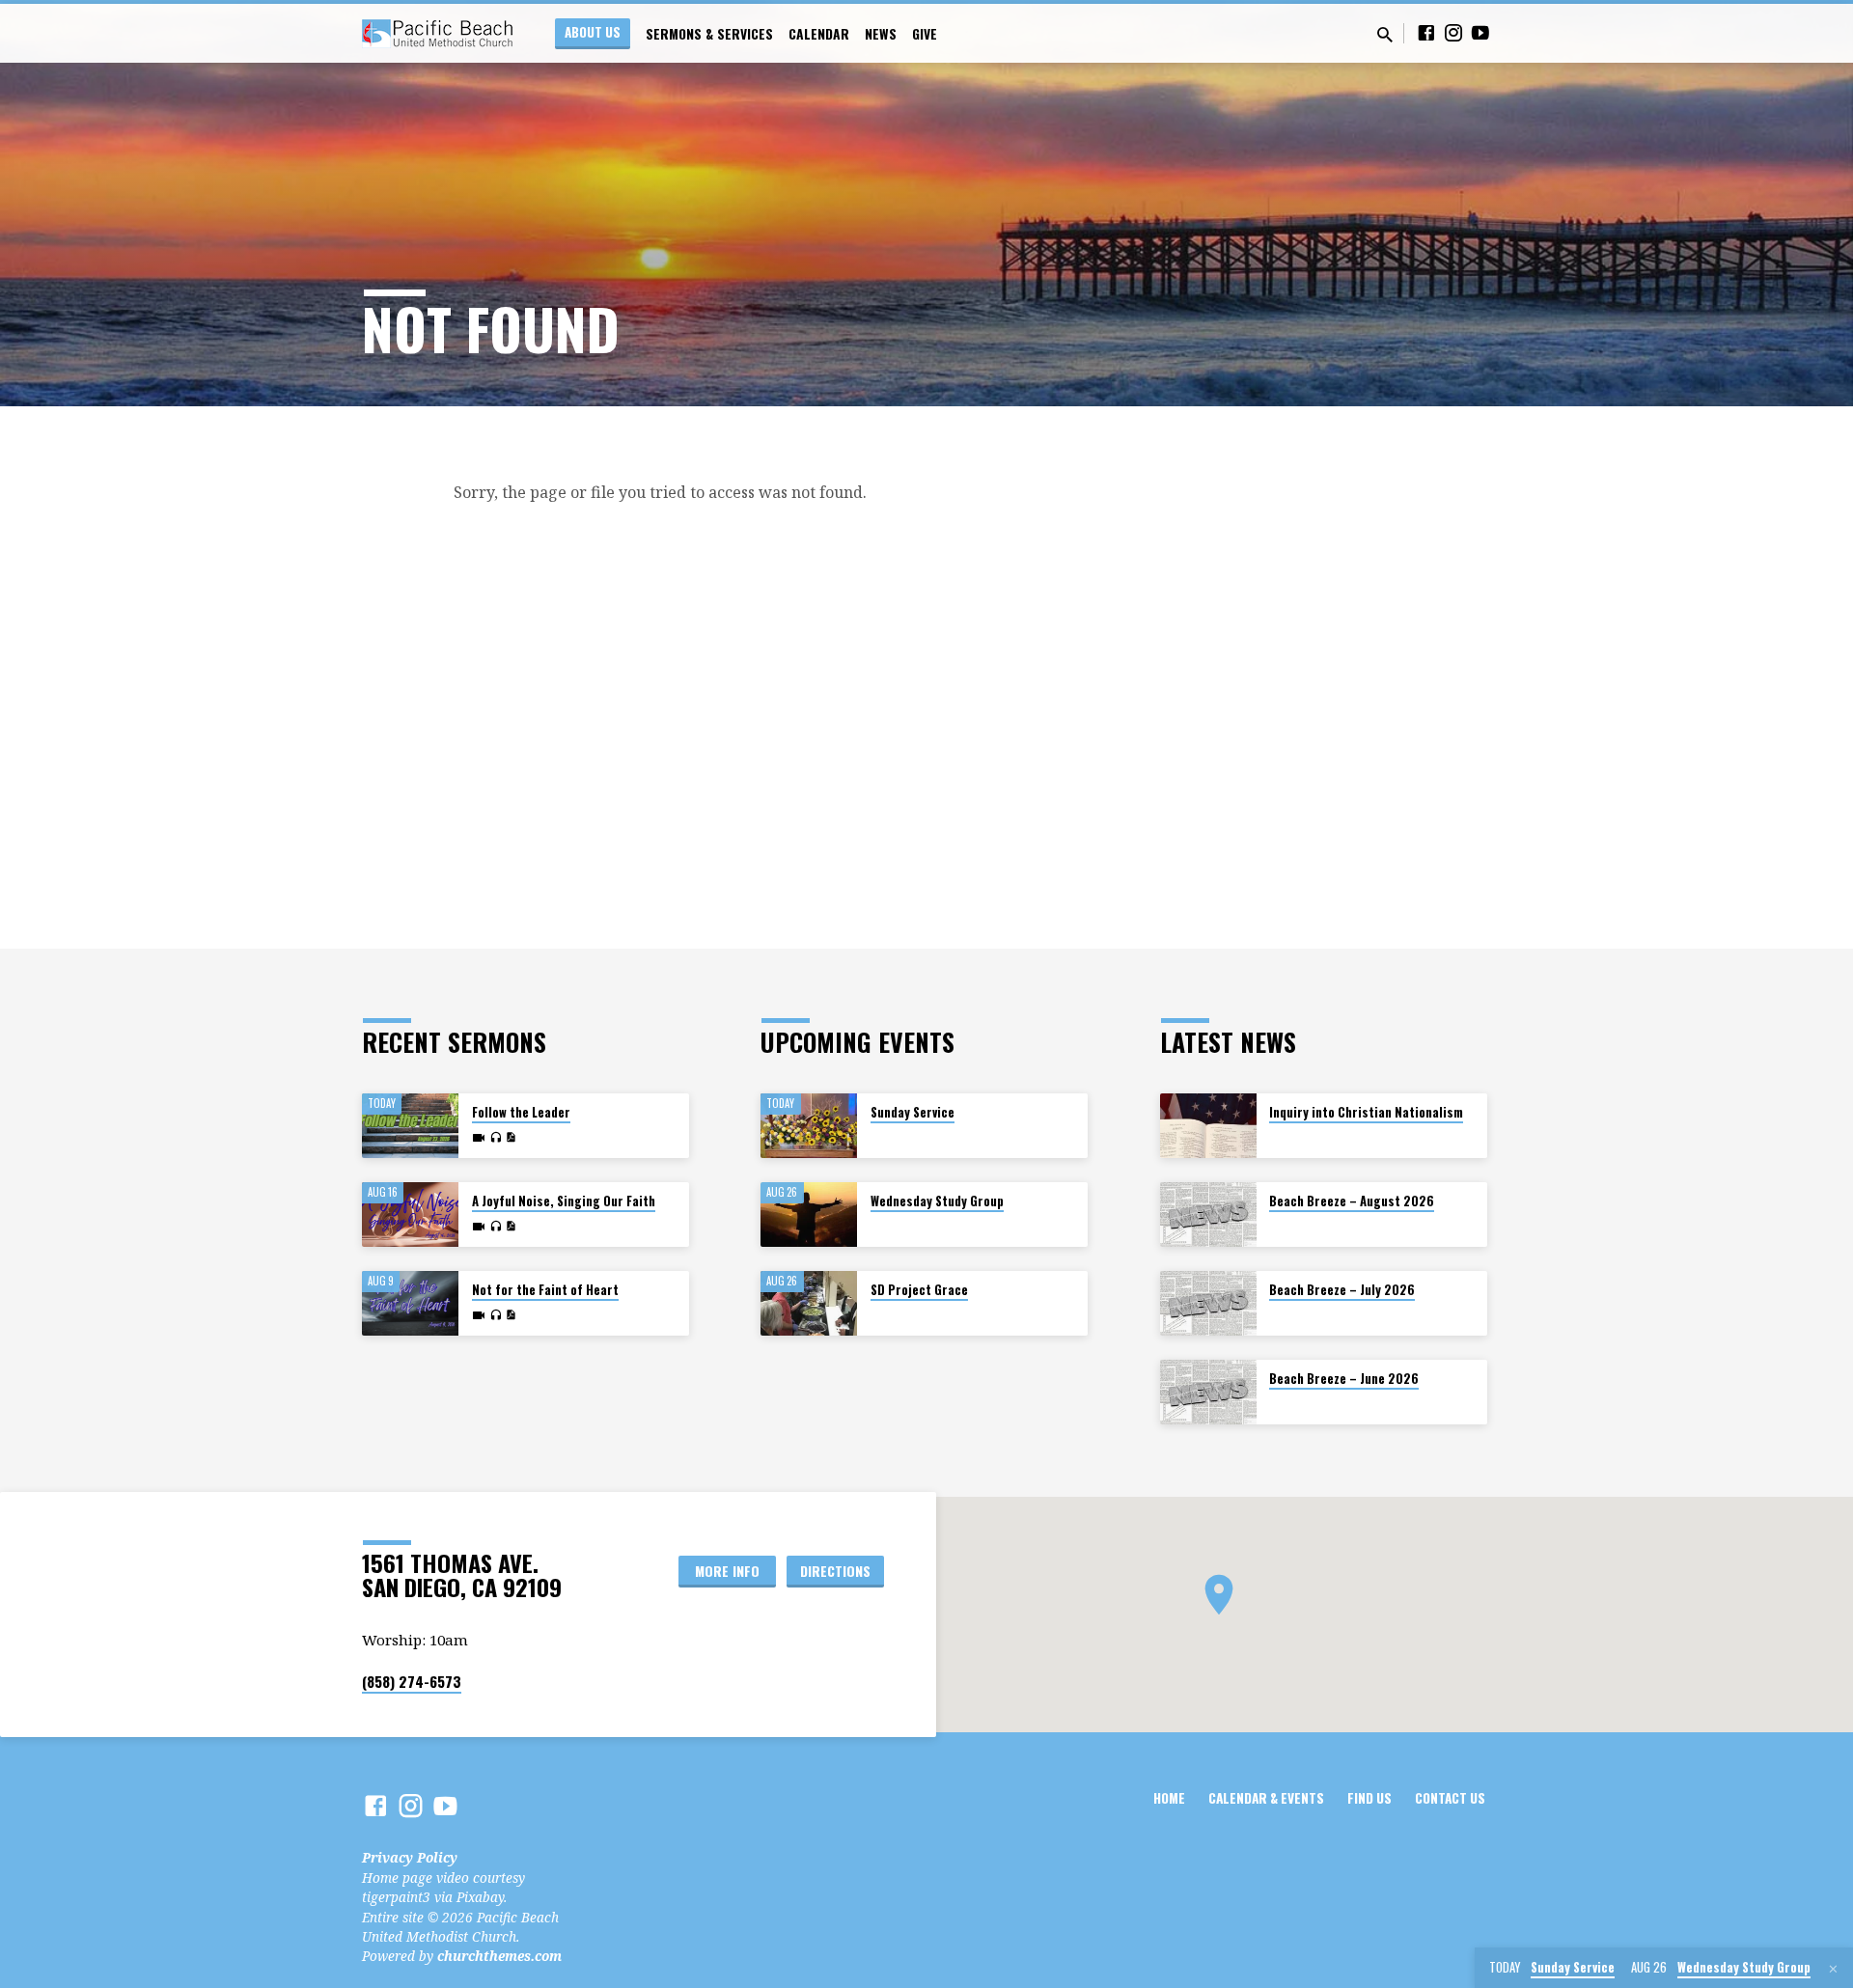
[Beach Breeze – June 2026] (1208, 1392)
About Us (593, 32)
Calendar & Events (1266, 1798)
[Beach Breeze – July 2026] (1208, 1303)
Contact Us (1450, 1798)
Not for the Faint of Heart (545, 1290)
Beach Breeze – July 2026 (1342, 1290)
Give (925, 34)
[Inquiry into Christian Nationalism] (1208, 1126)
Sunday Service (913, 1112)
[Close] (1833, 1969)
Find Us (1369, 1798)
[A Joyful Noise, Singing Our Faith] (410, 1215)
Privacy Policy (410, 1857)
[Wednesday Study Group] (809, 1215)
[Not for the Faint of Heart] (410, 1303)
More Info (727, 1571)
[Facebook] (1426, 32)
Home (1169, 1798)
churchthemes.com (499, 1956)
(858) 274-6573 (412, 1681)
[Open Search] (1385, 34)
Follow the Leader (521, 1112)
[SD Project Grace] (809, 1303)
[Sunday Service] (809, 1126)
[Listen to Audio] (496, 1138)
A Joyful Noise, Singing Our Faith (564, 1201)
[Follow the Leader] (410, 1126)
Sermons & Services (709, 34)
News (881, 34)
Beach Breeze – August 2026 (1352, 1201)
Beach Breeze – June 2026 (1344, 1379)
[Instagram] (1453, 32)
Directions (835, 1571)
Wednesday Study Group (937, 1201)
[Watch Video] (479, 1138)
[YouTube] (1480, 32)
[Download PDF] (511, 1137)
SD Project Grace (919, 1290)
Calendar (819, 34)
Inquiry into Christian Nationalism (1366, 1112)
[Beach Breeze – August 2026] (1208, 1215)
